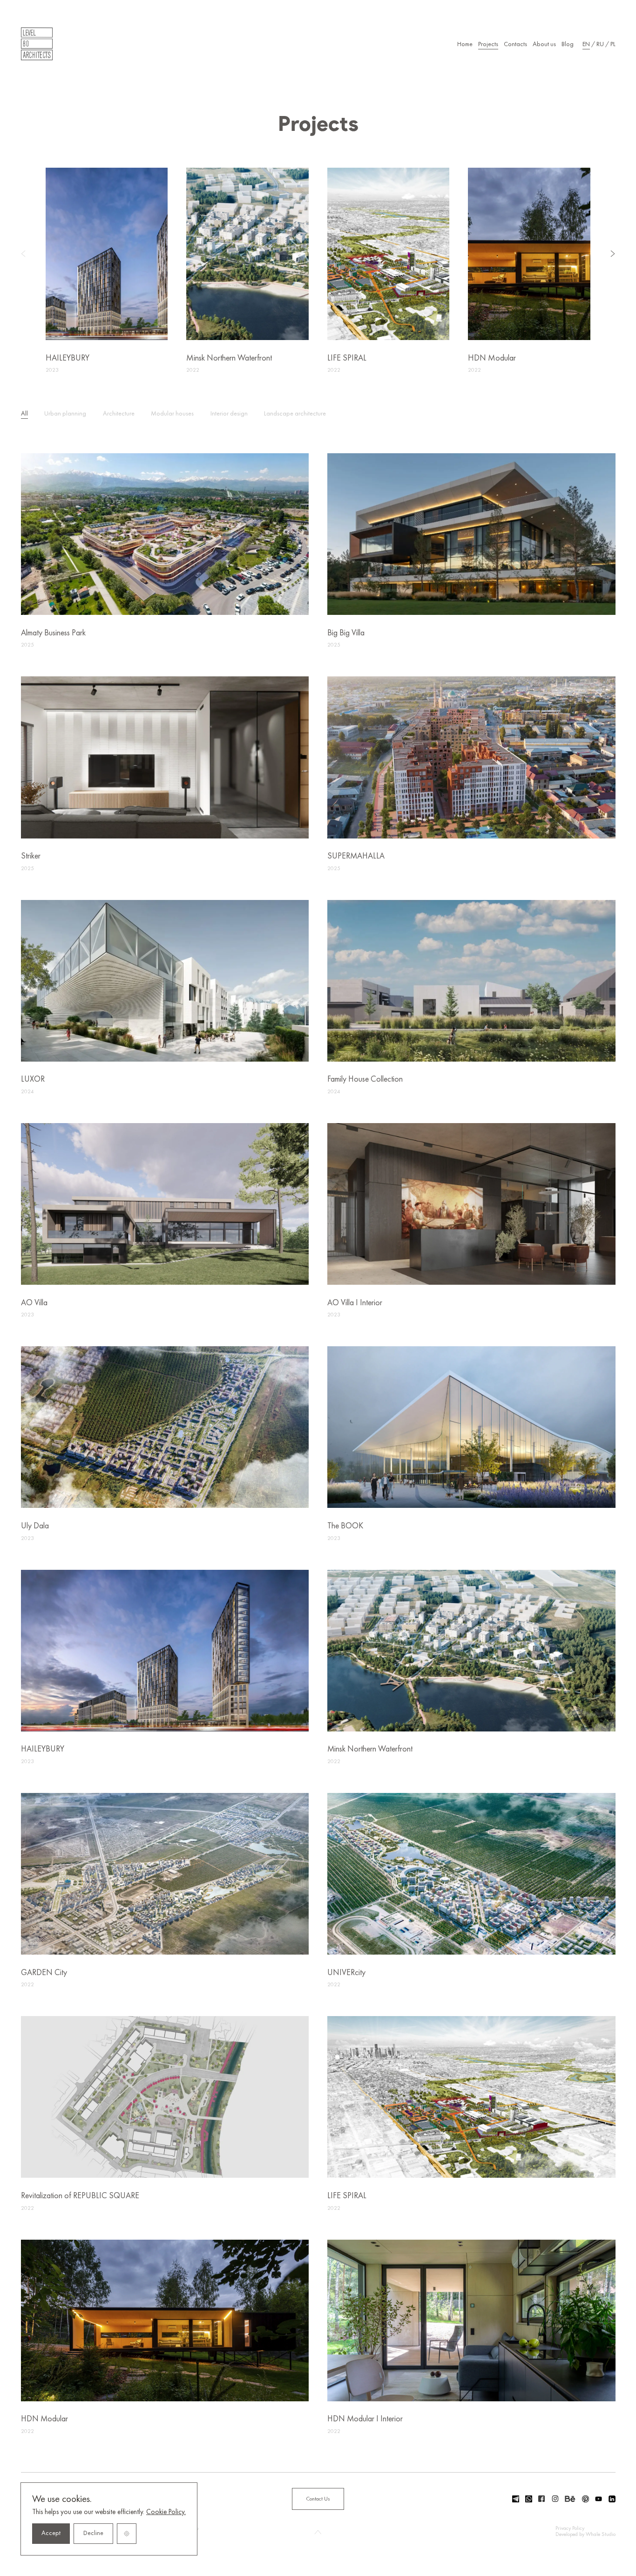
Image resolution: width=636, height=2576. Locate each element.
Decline (93, 2533)
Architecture (119, 414)
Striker (31, 856)
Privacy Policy (570, 2528)
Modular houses (172, 414)
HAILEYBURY (68, 358)
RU (600, 44)
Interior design (229, 414)
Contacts (515, 44)
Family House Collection (365, 1080)
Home (465, 44)
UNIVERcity (346, 1973)
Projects (488, 44)
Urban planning (65, 414)
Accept (51, 2533)
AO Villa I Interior (355, 1303)
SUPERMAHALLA (356, 856)
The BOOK (345, 1526)
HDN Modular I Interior (365, 2419)
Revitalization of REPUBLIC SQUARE (80, 2196)
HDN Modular (492, 358)
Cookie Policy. (166, 2512)
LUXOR (33, 1080)
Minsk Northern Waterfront (229, 358)
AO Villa (34, 1303)
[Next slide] (604, 254)
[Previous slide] (32, 254)
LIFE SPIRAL (347, 358)
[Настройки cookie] (127, 2534)
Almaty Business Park (53, 633)
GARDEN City (44, 1973)
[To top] (318, 2532)
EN (586, 44)
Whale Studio (601, 2535)
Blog (568, 44)
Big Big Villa (346, 633)
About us (544, 44)
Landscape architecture (295, 414)
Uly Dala (35, 1526)
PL (613, 44)
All (24, 414)
